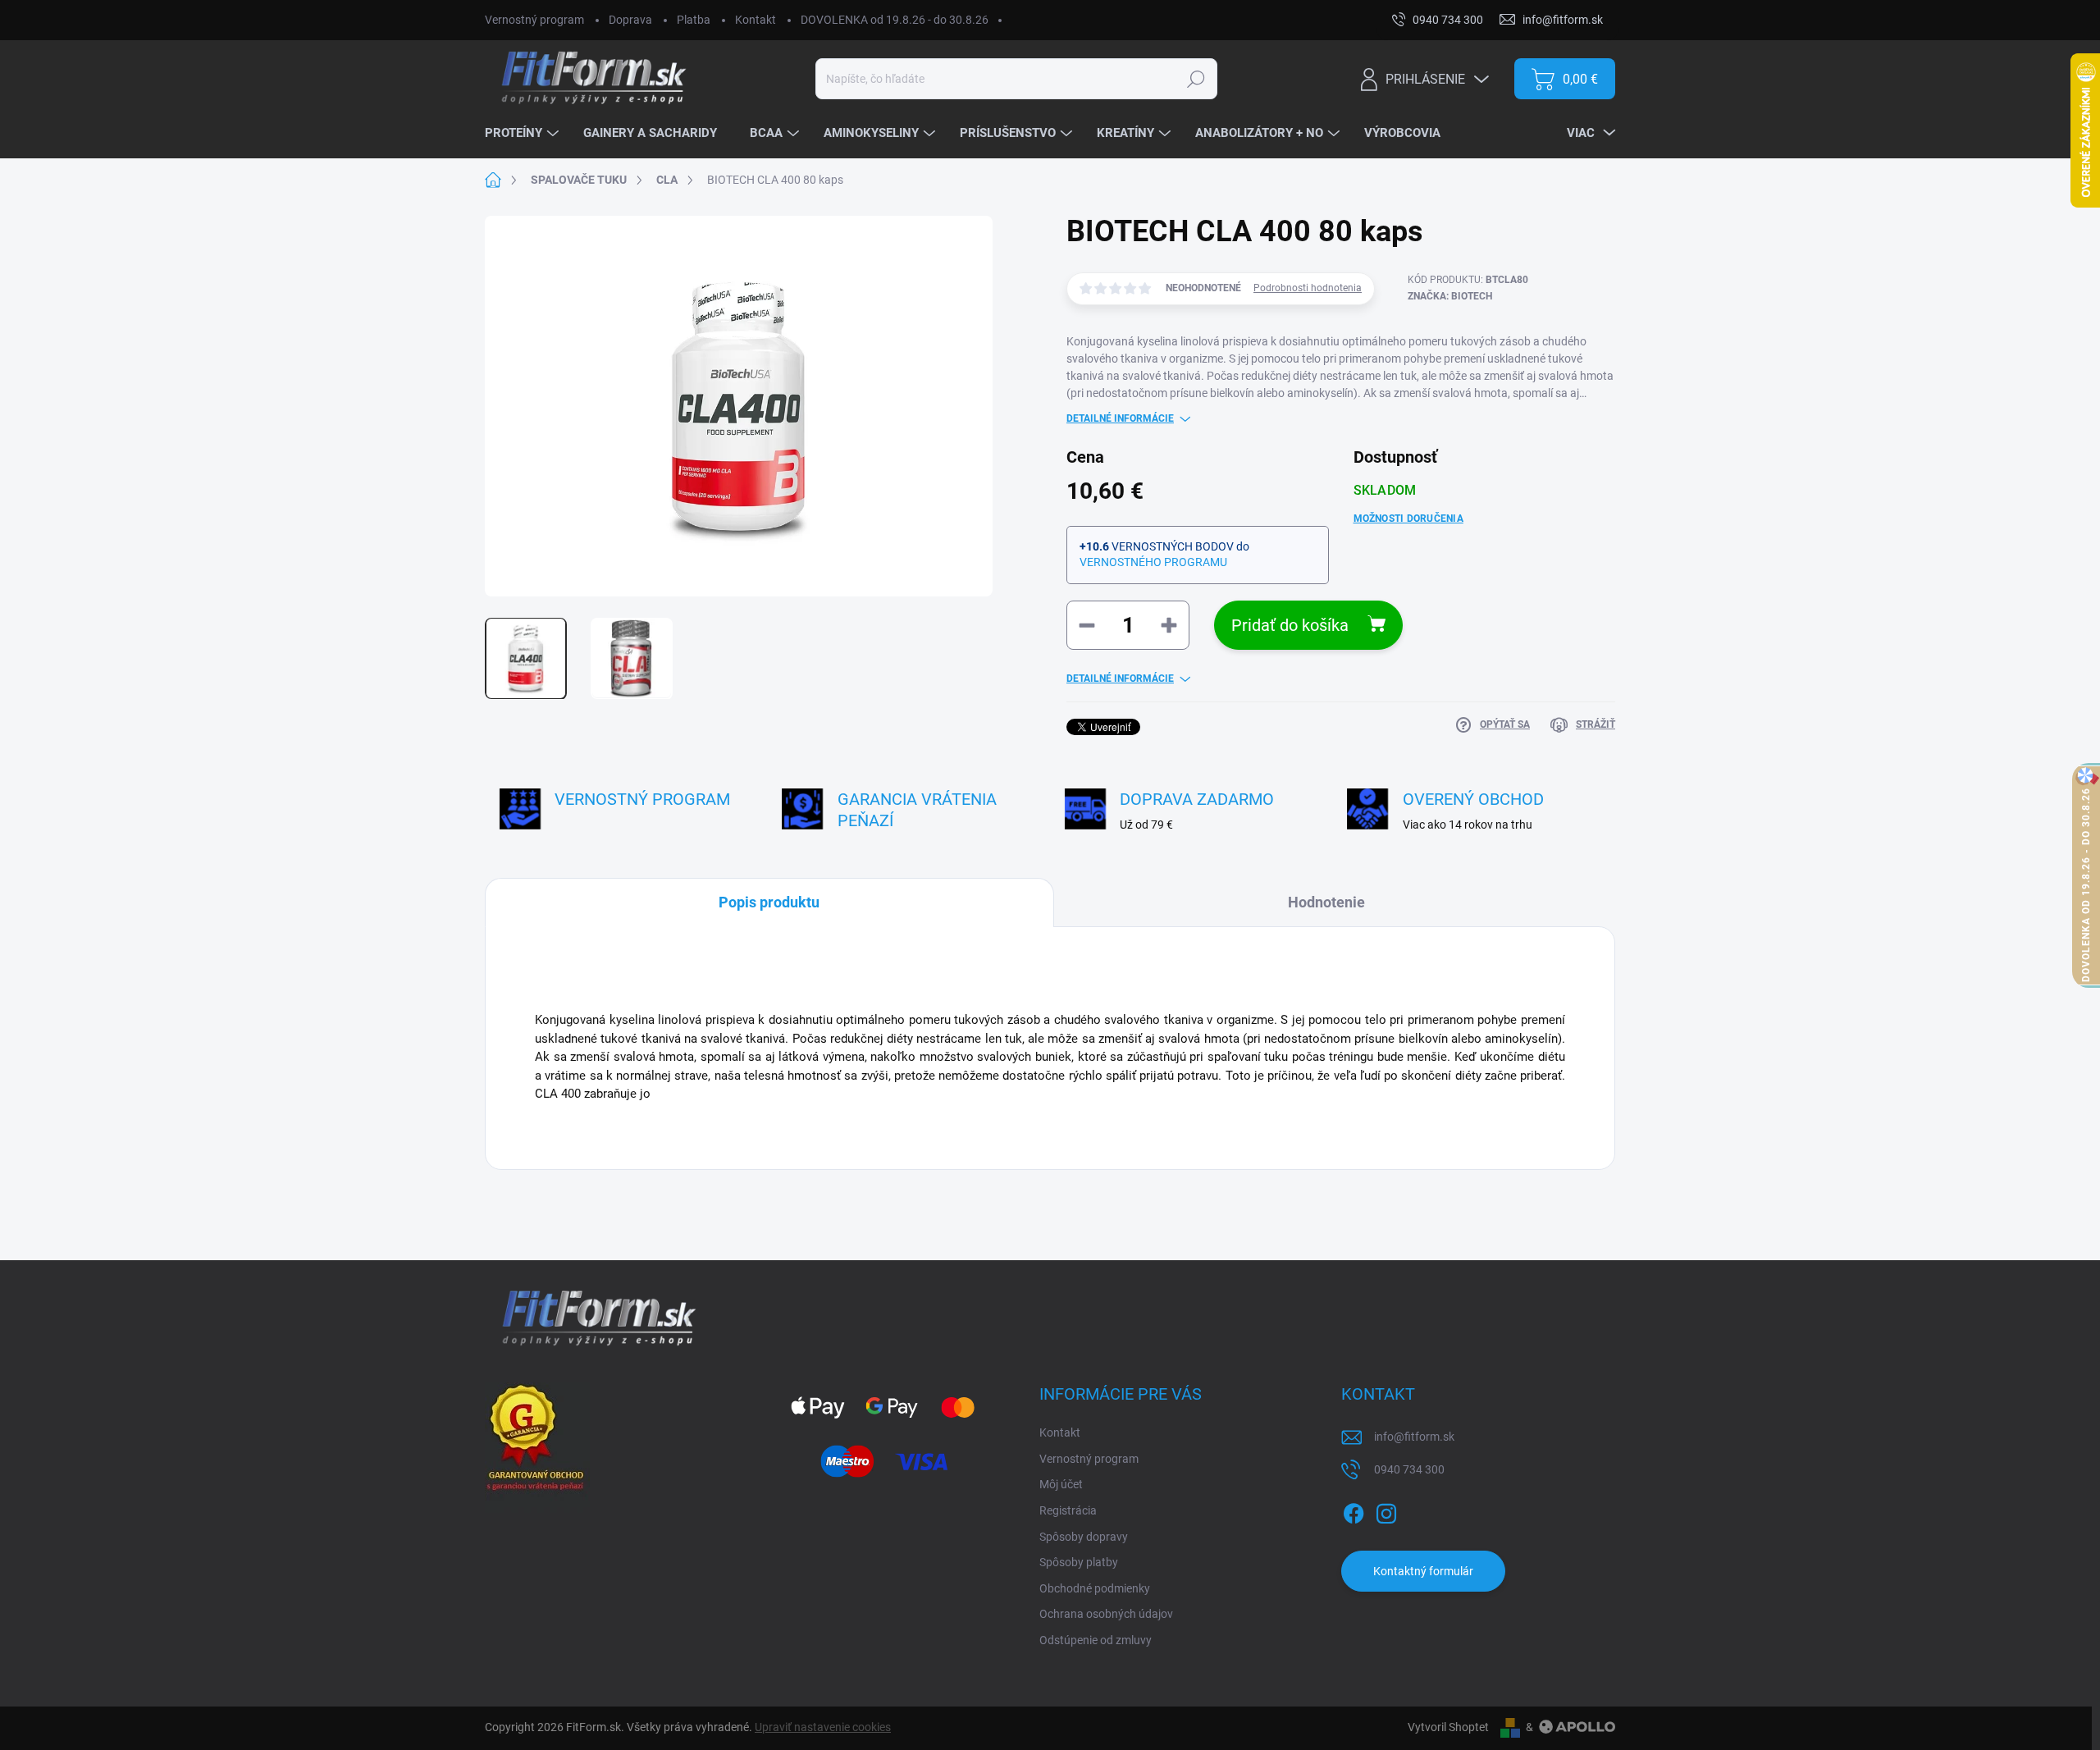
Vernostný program (534, 20)
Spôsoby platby (1079, 1562)
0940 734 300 (1409, 1469)
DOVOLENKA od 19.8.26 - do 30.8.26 (895, 20)
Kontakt (756, 20)
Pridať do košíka (1290, 625)
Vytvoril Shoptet (1448, 1727)
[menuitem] (524, 134)
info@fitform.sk (1414, 1437)
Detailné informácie (1120, 418)
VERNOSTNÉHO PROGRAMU (1153, 562)
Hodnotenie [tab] (1326, 902)
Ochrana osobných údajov (1106, 1614)
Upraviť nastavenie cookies (823, 1727)
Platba (694, 20)
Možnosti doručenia (1408, 519)
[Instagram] (1386, 1510)
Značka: (1450, 296)
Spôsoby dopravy (1084, 1537)
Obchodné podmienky (1095, 1588)
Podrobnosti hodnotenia (1308, 288)
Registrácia (1068, 1510)
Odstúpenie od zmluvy (1096, 1640)
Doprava (630, 20)
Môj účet (1061, 1484)
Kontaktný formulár (1423, 1571)
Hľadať (1196, 79)
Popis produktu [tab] (769, 902)
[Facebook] (1354, 1510)
